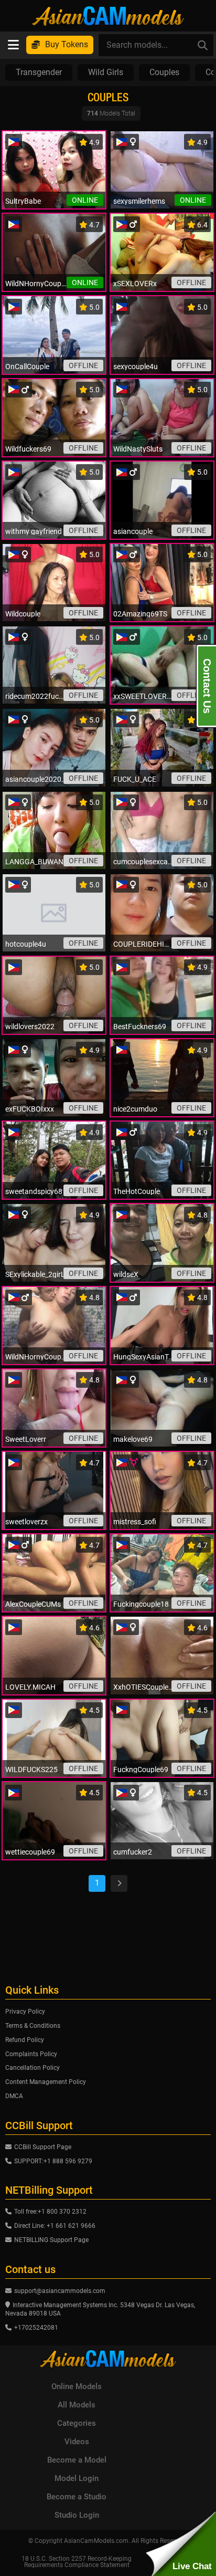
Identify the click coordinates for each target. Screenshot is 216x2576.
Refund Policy (25, 2040)
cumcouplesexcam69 (144, 862)
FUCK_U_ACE (135, 779)
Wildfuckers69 (28, 449)
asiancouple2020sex (36, 779)
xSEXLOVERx (135, 284)
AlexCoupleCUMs (33, 1604)
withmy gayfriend (34, 531)
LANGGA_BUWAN (34, 862)
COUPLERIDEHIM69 (144, 944)
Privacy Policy (25, 2012)
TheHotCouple (137, 1191)
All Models (77, 2405)
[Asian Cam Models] (108, 16)
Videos (77, 2442)
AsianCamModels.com (96, 2541)
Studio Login (77, 2515)
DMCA (14, 2096)
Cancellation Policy (33, 2068)
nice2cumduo (135, 1109)
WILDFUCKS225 (31, 1769)
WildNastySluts (138, 449)
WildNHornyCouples (36, 1357)
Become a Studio (77, 2497)
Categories (77, 2423)
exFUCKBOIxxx (30, 1109)
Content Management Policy (46, 2082)
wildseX (126, 1274)
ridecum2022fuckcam (36, 696)
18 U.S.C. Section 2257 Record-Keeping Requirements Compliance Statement (77, 2562)
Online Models (77, 2386)
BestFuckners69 (140, 1027)
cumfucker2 (133, 1852)
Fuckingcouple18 (141, 1604)
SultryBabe (23, 201)
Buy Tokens (67, 44)
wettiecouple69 (30, 1852)
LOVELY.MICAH (30, 1687)
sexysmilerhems (139, 201)
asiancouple (133, 531)
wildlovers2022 (30, 1027)
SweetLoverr (26, 1439)
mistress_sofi (135, 1522)
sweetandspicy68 (34, 1191)
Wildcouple (23, 614)
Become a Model (77, 2460)
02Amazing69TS (140, 614)
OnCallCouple (27, 366)
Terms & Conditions (33, 2026)
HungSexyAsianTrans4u (144, 1357)
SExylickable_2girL (35, 1274)
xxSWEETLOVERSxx (144, 696)
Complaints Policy (31, 2054)
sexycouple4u (136, 366)
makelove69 (133, 1439)
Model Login (77, 2478)
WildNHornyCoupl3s (36, 284)
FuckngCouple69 (141, 1769)
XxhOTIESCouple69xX (144, 1687)
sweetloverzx (26, 1522)
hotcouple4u (26, 944)
